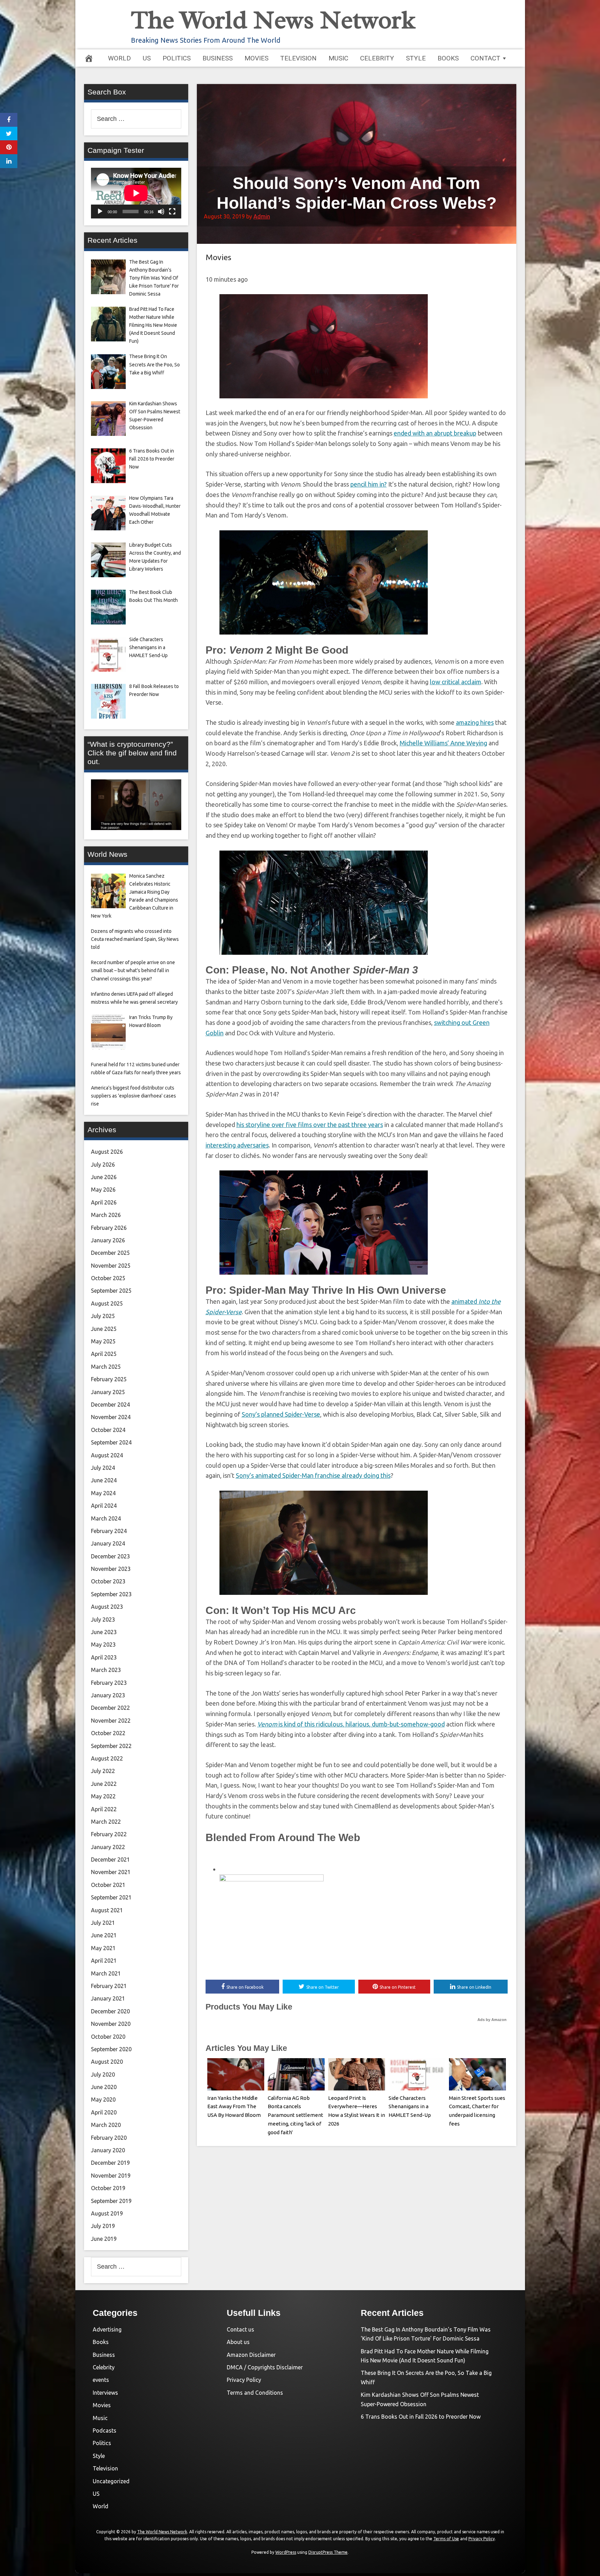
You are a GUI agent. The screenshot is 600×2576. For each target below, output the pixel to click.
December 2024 (110, 1405)
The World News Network (273, 20)
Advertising (107, 2329)
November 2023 (111, 1569)
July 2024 (103, 1468)
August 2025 (107, 1303)
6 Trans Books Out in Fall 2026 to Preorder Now (421, 2417)
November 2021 (111, 1872)
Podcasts (105, 2430)
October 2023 (108, 1581)
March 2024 (106, 1518)
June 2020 (104, 2087)
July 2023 (103, 1620)
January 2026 (108, 1240)
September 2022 (111, 1746)
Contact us (240, 2329)
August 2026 (107, 1152)
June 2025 (104, 1329)
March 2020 (106, 2125)
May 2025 (103, 1341)
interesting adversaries (237, 1145)
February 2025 (109, 1379)
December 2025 (110, 1253)
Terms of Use (446, 2539)
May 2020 (103, 2099)
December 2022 (110, 1708)
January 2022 (108, 1847)
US (147, 58)
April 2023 (104, 1657)
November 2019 (111, 2176)
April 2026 (104, 1202)
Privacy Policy (244, 2380)
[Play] (100, 212)
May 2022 (103, 1796)
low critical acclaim (456, 682)
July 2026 (103, 1165)
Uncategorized (111, 2481)
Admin (262, 216)
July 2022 (103, 1771)
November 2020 (111, 2024)
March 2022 (106, 1822)
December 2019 (110, 2163)
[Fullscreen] (172, 212)
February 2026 (109, 1228)
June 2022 (104, 1784)
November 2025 (111, 1266)
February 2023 (109, 1683)
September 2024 (111, 1442)
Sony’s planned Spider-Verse (281, 1414)
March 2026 (106, 1215)
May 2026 (103, 1190)
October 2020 (108, 2037)
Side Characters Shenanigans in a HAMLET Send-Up (410, 2107)
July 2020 (103, 2074)
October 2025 (108, 1278)
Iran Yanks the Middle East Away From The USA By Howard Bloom (234, 2107)
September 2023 (111, 1594)
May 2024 (103, 1493)
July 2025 (103, 1316)
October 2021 (108, 1885)
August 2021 (107, 1910)
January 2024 (108, 1543)
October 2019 (108, 2188)
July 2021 (103, 1923)
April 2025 (104, 1354)
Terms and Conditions (255, 2393)
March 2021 (106, 1973)
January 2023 (108, 1695)
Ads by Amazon (492, 2020)
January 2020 (108, 2150)
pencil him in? (369, 484)
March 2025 (106, 1367)
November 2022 (111, 1721)
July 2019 (103, 2226)
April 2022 (104, 1809)
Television (298, 58)
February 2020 (109, 2138)
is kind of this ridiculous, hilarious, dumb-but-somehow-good (351, 1724)
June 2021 (104, 1935)
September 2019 (111, 2201)
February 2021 (109, 1986)
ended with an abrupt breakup (435, 433)
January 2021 (108, 1998)
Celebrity (377, 58)
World (119, 58)
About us (238, 2342)
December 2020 (110, 2011)
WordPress (286, 2552)
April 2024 (104, 1506)
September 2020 (111, 2049)
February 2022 (109, 1834)
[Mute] (161, 212)
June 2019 (104, 2239)
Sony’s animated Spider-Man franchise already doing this (313, 1475)
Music (338, 58)
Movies (256, 58)
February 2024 (109, 1531)
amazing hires (475, 722)
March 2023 (106, 1670)
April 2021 (104, 1961)
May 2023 (103, 1645)
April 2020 (104, 2112)
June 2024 (104, 1480)
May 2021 (103, 1948)
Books (448, 58)
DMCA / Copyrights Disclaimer (265, 2367)
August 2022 (107, 1758)
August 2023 (107, 1607)
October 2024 (108, 1430)
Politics (177, 58)
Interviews (105, 2393)
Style (416, 58)
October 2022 (108, 1733)
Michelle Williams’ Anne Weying (443, 743)
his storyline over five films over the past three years (310, 1125)
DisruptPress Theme (328, 2552)
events (101, 2380)
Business (218, 58)
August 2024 (107, 1455)
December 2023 (110, 1556)
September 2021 (111, 1897)
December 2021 (110, 1859)
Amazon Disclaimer (251, 2355)
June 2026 (104, 1177)
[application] (136, 193)
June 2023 (104, 1632)
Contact (485, 58)
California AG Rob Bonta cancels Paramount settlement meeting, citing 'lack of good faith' (295, 2115)
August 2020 (107, 2062)
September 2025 (111, 1291)
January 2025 (108, 1392)
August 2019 (107, 2213)
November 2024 (111, 1417)
